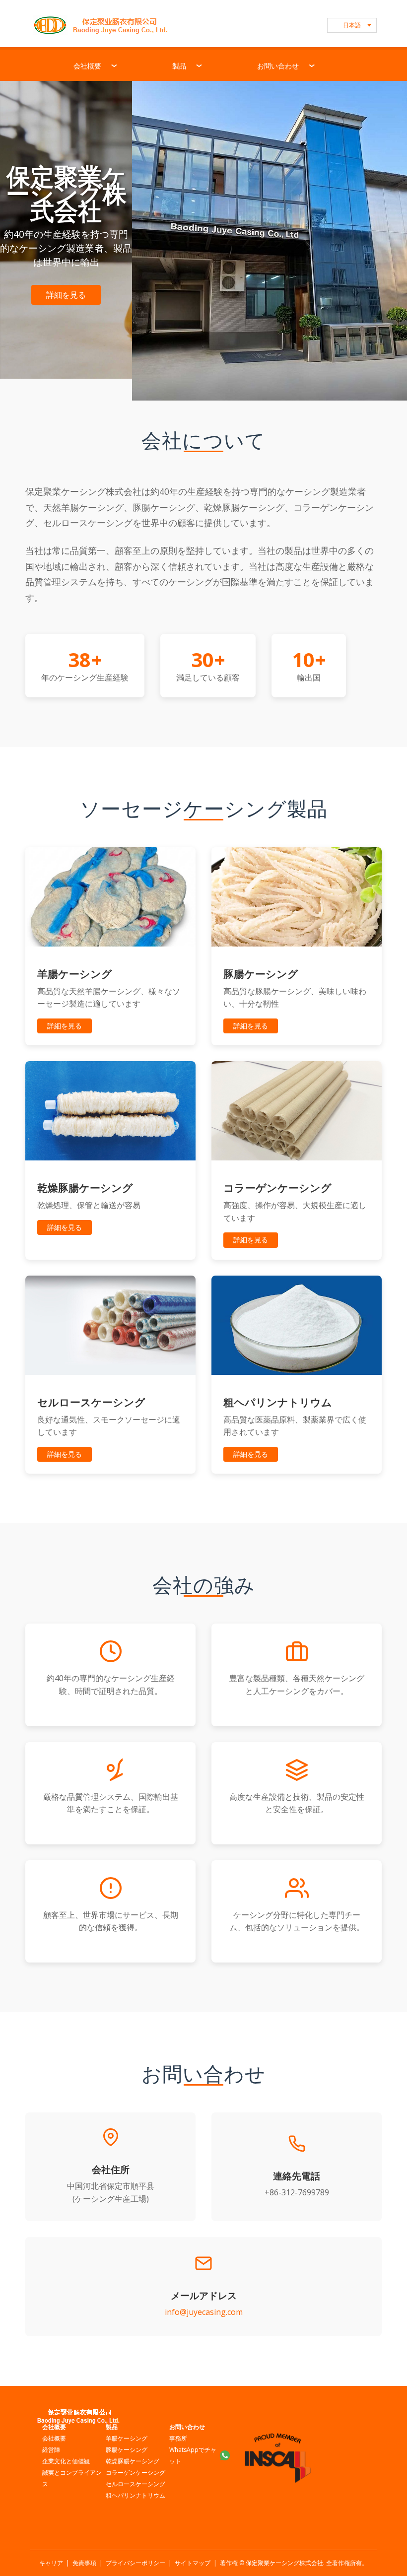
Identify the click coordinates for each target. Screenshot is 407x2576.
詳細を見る (66, 295)
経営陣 (51, 2450)
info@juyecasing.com (204, 2312)
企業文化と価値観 (66, 2461)
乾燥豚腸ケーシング (133, 2461)
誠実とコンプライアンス (72, 2478)
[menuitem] (96, 64)
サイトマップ (193, 2563)
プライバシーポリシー (136, 2563)
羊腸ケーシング (127, 2438)
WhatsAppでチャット (193, 2455)
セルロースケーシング (136, 2484)
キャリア (51, 2563)
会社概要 (54, 2438)
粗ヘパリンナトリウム (136, 2495)
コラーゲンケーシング (136, 2473)
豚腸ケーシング (127, 2450)
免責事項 (84, 2563)
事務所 (178, 2438)
